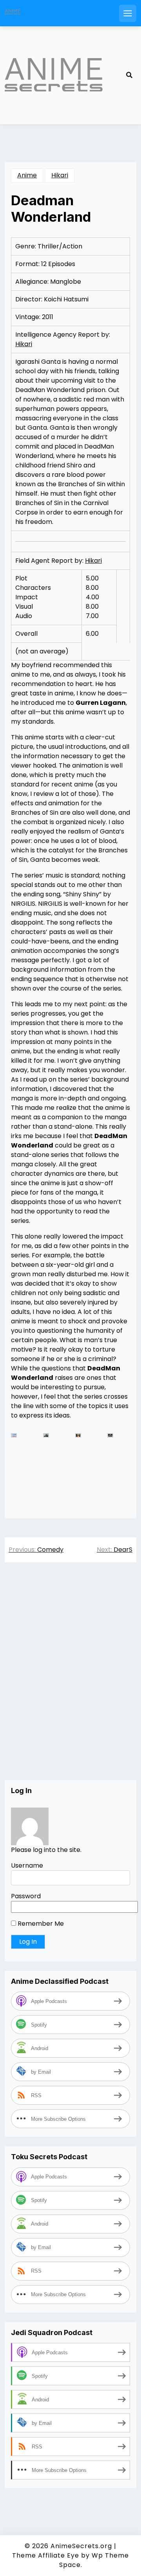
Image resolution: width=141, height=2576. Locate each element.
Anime (27, 175)
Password (26, 1896)
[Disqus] (70, 1679)
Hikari (60, 175)
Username (27, 1865)
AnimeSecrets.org (81, 2546)
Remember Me (40, 1924)
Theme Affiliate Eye (46, 2555)
